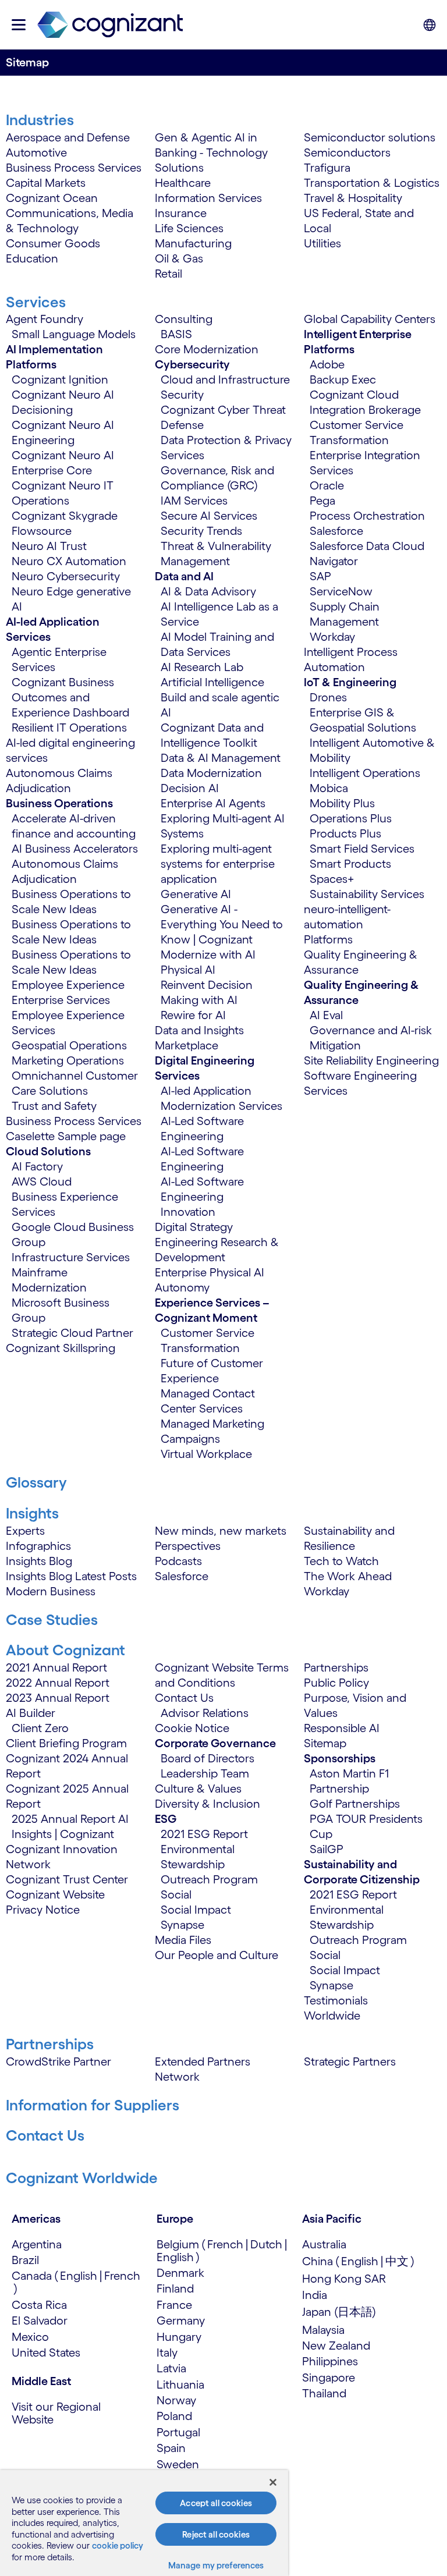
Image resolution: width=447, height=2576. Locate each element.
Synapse (182, 1925)
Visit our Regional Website (56, 2413)
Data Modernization (211, 773)
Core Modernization (207, 349)
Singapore (329, 2378)
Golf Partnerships (355, 1804)
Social (176, 1894)
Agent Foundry (45, 319)
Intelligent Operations (365, 773)
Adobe (327, 364)
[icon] (19, 25)
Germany (181, 2320)
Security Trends (201, 531)
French (122, 2276)
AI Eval (326, 1015)
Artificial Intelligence (212, 682)
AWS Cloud (42, 1181)
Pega (322, 501)
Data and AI (184, 576)
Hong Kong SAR (344, 2279)
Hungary (179, 2337)
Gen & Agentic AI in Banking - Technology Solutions (211, 152)
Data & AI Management (221, 758)
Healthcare (183, 183)
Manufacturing (193, 243)
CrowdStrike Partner (58, 2061)
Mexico (30, 2337)
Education (32, 258)
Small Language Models (74, 334)
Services (36, 302)
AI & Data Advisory (208, 591)
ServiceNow (341, 591)
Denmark (180, 2273)
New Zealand (336, 2346)
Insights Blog (39, 1561)
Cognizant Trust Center (67, 1879)
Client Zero (40, 1728)
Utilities (322, 243)
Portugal (178, 2432)
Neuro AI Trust (49, 546)
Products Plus (345, 833)
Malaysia (323, 2330)
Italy (167, 2353)
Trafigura (327, 168)
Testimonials (336, 2000)
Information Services (208, 198)
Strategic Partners (350, 2061)
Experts (25, 1531)
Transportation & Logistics (372, 183)
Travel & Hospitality (353, 198)
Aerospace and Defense (68, 137)
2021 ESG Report (204, 1834)
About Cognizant (65, 1650)
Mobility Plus (342, 803)
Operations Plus (351, 818)
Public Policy (336, 1683)
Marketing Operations (68, 1060)
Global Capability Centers (370, 319)
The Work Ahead (348, 1576)
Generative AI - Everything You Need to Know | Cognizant (222, 924)
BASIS (176, 334)
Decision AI (190, 788)
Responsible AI (342, 1728)
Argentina (37, 2244)
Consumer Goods (53, 243)
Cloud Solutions (48, 1151)
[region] (144, 2523)
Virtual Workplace (206, 1454)
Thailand (324, 2393)
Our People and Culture (217, 1955)
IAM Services (194, 501)
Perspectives (188, 1546)
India (315, 2295)
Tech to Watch (341, 1561)
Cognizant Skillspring (61, 1348)
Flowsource (42, 531)
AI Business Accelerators (75, 849)
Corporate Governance (215, 1743)
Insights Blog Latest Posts (71, 1576)
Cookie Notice (192, 1728)
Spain (171, 2448)
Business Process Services (74, 168)
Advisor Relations (205, 1713)
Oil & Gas (179, 258)
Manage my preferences (216, 2565)
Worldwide (332, 2016)
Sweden (178, 2464)
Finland (175, 2288)
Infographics (38, 1546)
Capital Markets (46, 183)
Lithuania (180, 2385)
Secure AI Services (209, 516)
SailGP (327, 1849)
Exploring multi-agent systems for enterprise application (218, 864)
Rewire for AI (193, 1015)
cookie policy (118, 2545)
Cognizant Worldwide (82, 2178)
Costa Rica (39, 2305)
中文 (397, 2261)
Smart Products (350, 864)
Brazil (25, 2260)
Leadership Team (205, 1773)
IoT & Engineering (350, 682)
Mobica (329, 788)
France (174, 2305)
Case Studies (52, 1619)
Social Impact (196, 1910)
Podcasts (178, 1561)
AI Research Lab (202, 667)
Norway (176, 2400)
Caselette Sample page (66, 1136)
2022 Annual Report (58, 1683)
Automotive (36, 152)
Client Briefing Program (66, 1743)
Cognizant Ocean (52, 198)
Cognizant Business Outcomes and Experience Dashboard (70, 697)
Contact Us (184, 1698)
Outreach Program (209, 1879)
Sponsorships (340, 1758)
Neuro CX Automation (69, 561)
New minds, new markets (221, 1531)
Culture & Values (198, 1789)
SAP (320, 576)
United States (46, 2353)
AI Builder (31, 1713)
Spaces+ (332, 879)
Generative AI (196, 894)
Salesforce (336, 531)
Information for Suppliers (93, 2105)
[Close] (273, 2482)
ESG (166, 1819)
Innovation (188, 1212)
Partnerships (336, 1667)
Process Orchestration (367, 516)
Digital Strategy (194, 1227)
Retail (168, 274)
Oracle (327, 485)
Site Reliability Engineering (371, 1060)
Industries (40, 120)
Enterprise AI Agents (213, 803)
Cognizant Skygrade (65, 516)
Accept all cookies (216, 2503)
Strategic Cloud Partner (72, 1333)
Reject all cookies (216, 2534)
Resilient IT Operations (69, 728)
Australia (324, 2244)
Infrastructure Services (71, 1257)
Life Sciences (189, 228)
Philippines (330, 2361)
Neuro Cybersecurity (66, 576)
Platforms (328, 939)
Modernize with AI (208, 955)
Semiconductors (347, 152)
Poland (174, 2416)
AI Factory (37, 1166)
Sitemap (325, 1743)
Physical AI (188, 970)
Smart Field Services (362, 849)
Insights (32, 1513)
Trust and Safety (54, 1106)
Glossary (36, 1482)
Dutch (266, 2244)
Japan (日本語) (339, 2312)
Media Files (183, 1940)
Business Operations (59, 803)
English (79, 2276)
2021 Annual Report (56, 1667)
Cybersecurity (192, 364)
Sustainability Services (367, 894)
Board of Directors (207, 1758)
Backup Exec (343, 379)
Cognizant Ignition (60, 379)
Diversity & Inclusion (207, 1804)
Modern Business (51, 1591)
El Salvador (40, 2320)
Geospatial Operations (69, 1045)
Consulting (184, 319)
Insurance (181, 213)
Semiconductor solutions (370, 137)
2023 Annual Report (58, 1698)
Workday (332, 637)
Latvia (171, 2368)
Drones (328, 697)
